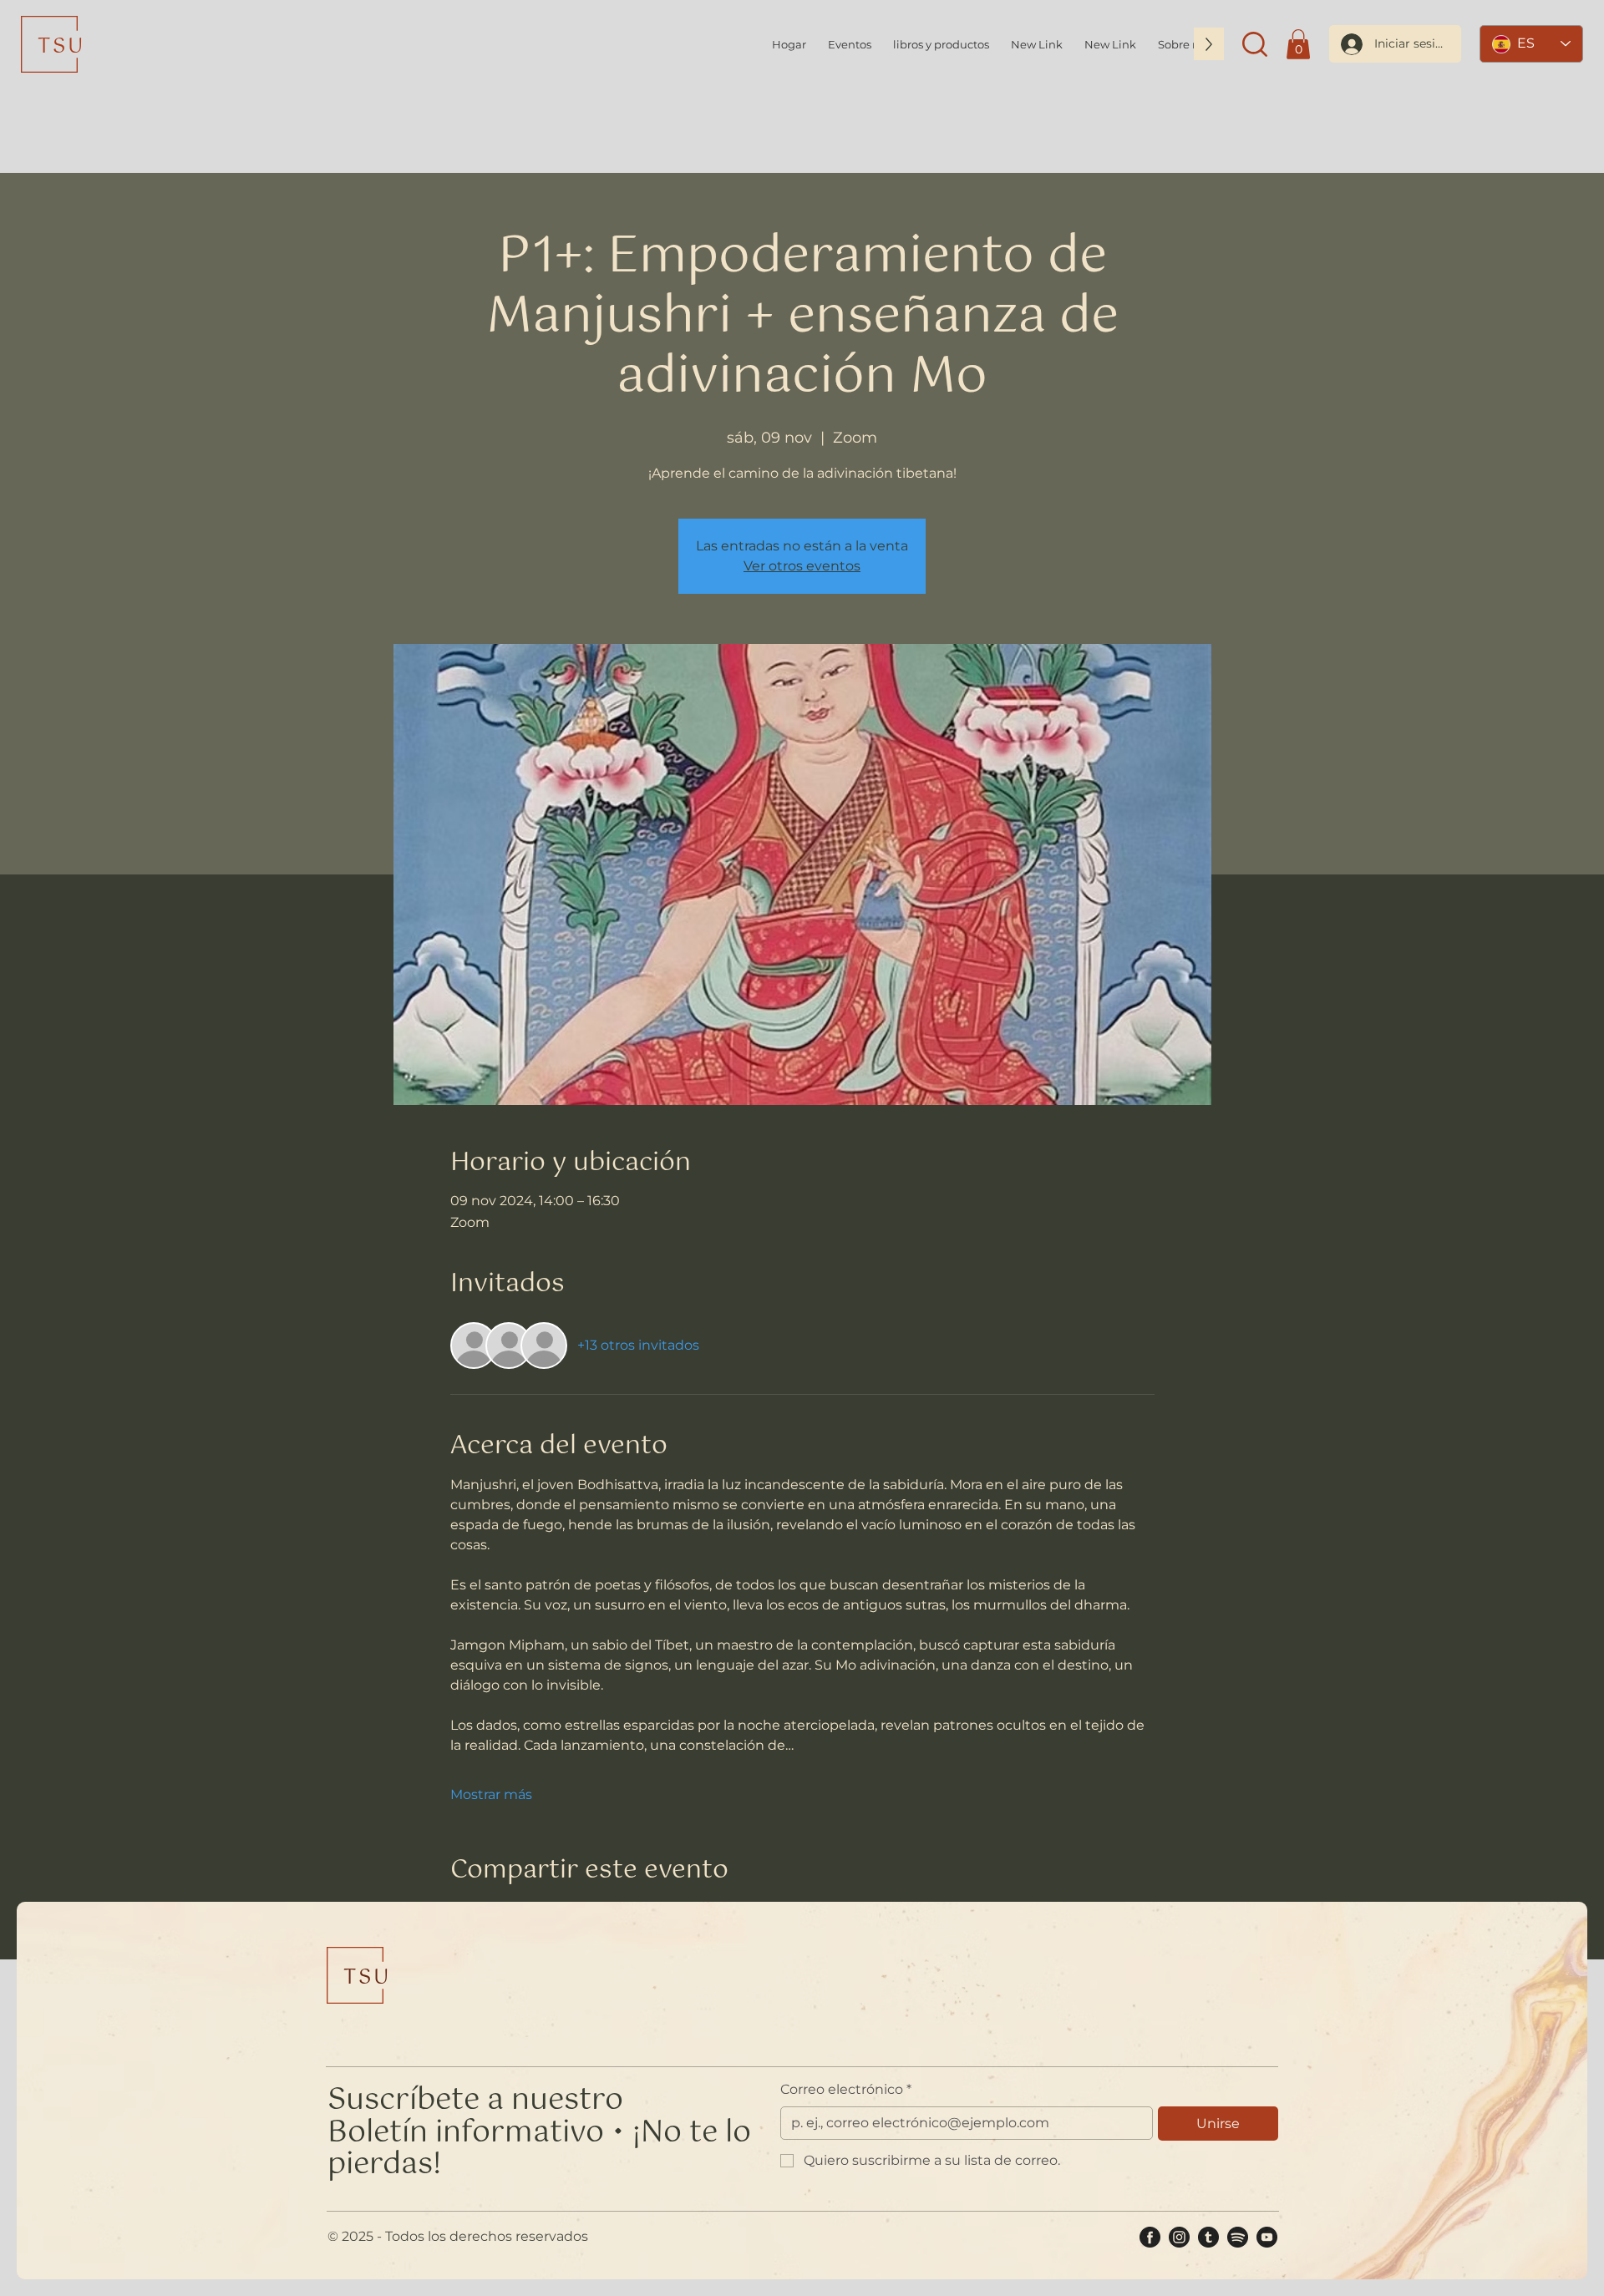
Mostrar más (491, 1794)
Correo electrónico (846, 2089)
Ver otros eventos (802, 566)
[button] (1255, 44)
